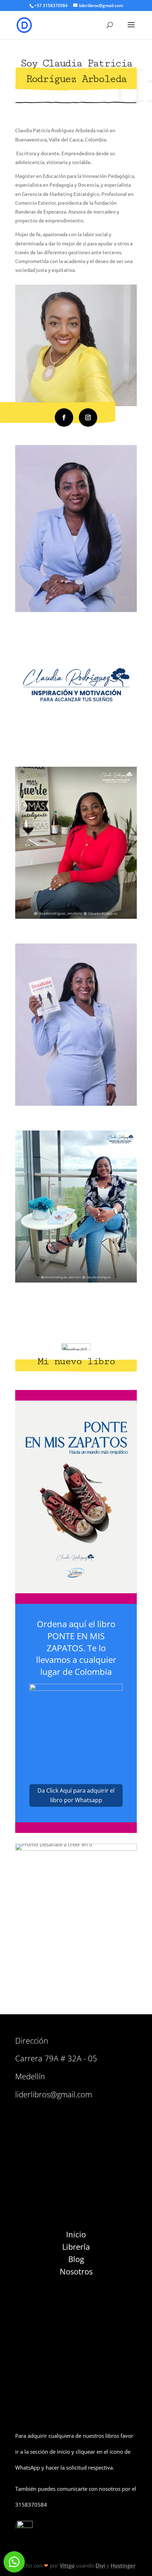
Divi (100, 2565)
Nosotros (76, 2271)
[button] (14, 2562)
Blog (76, 2259)
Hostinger (123, 2565)
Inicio (76, 2234)
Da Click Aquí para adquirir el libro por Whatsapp (76, 1795)
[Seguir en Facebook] (64, 417)
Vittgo (67, 2565)
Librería (76, 2247)
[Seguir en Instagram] (88, 417)
